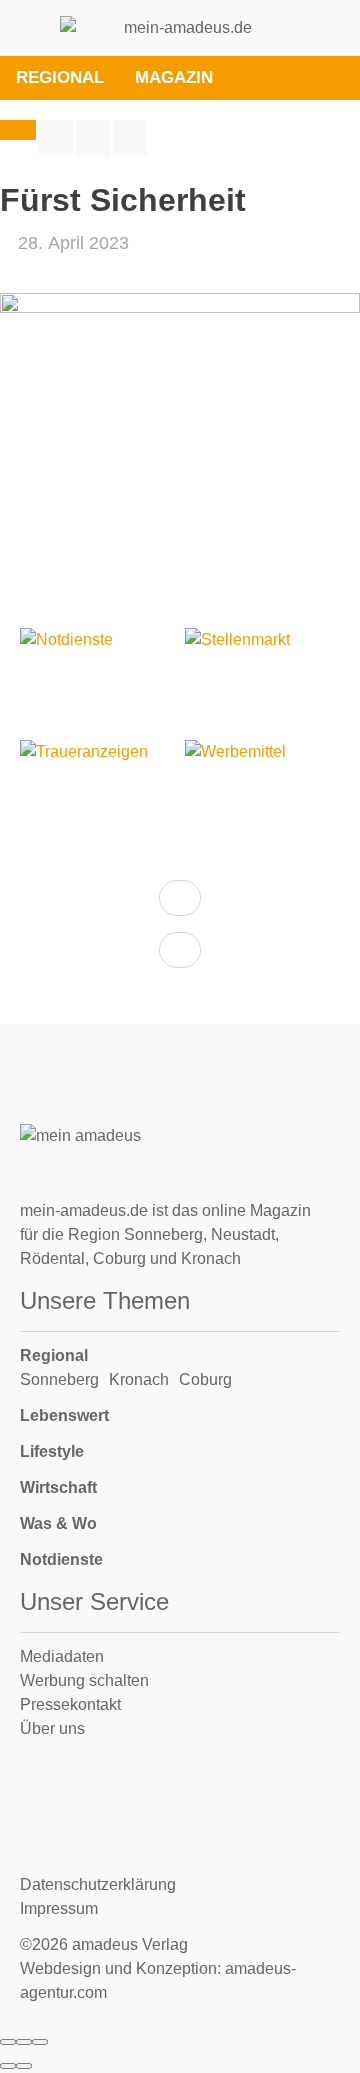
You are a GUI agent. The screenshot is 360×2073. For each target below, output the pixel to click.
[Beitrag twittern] (93, 138)
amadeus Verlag (130, 1944)
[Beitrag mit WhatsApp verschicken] (130, 138)
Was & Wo (58, 1523)
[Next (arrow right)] (24, 2066)
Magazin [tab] (174, 77)
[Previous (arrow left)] (8, 2066)
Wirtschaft (58, 1487)
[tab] (250, 78)
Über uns (52, 1728)
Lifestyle (52, 1451)
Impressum (59, 1908)
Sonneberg (59, 1379)
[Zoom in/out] (40, 2042)
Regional (54, 1355)
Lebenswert (64, 1415)
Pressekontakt (70, 1704)
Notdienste (61, 1559)
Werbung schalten (84, 1680)
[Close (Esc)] (8, 2042)
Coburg (205, 1379)
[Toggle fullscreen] (24, 2042)
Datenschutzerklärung (98, 1884)
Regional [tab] (60, 77)
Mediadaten (62, 1656)
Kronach (139, 1379)
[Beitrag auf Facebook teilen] (56, 138)
